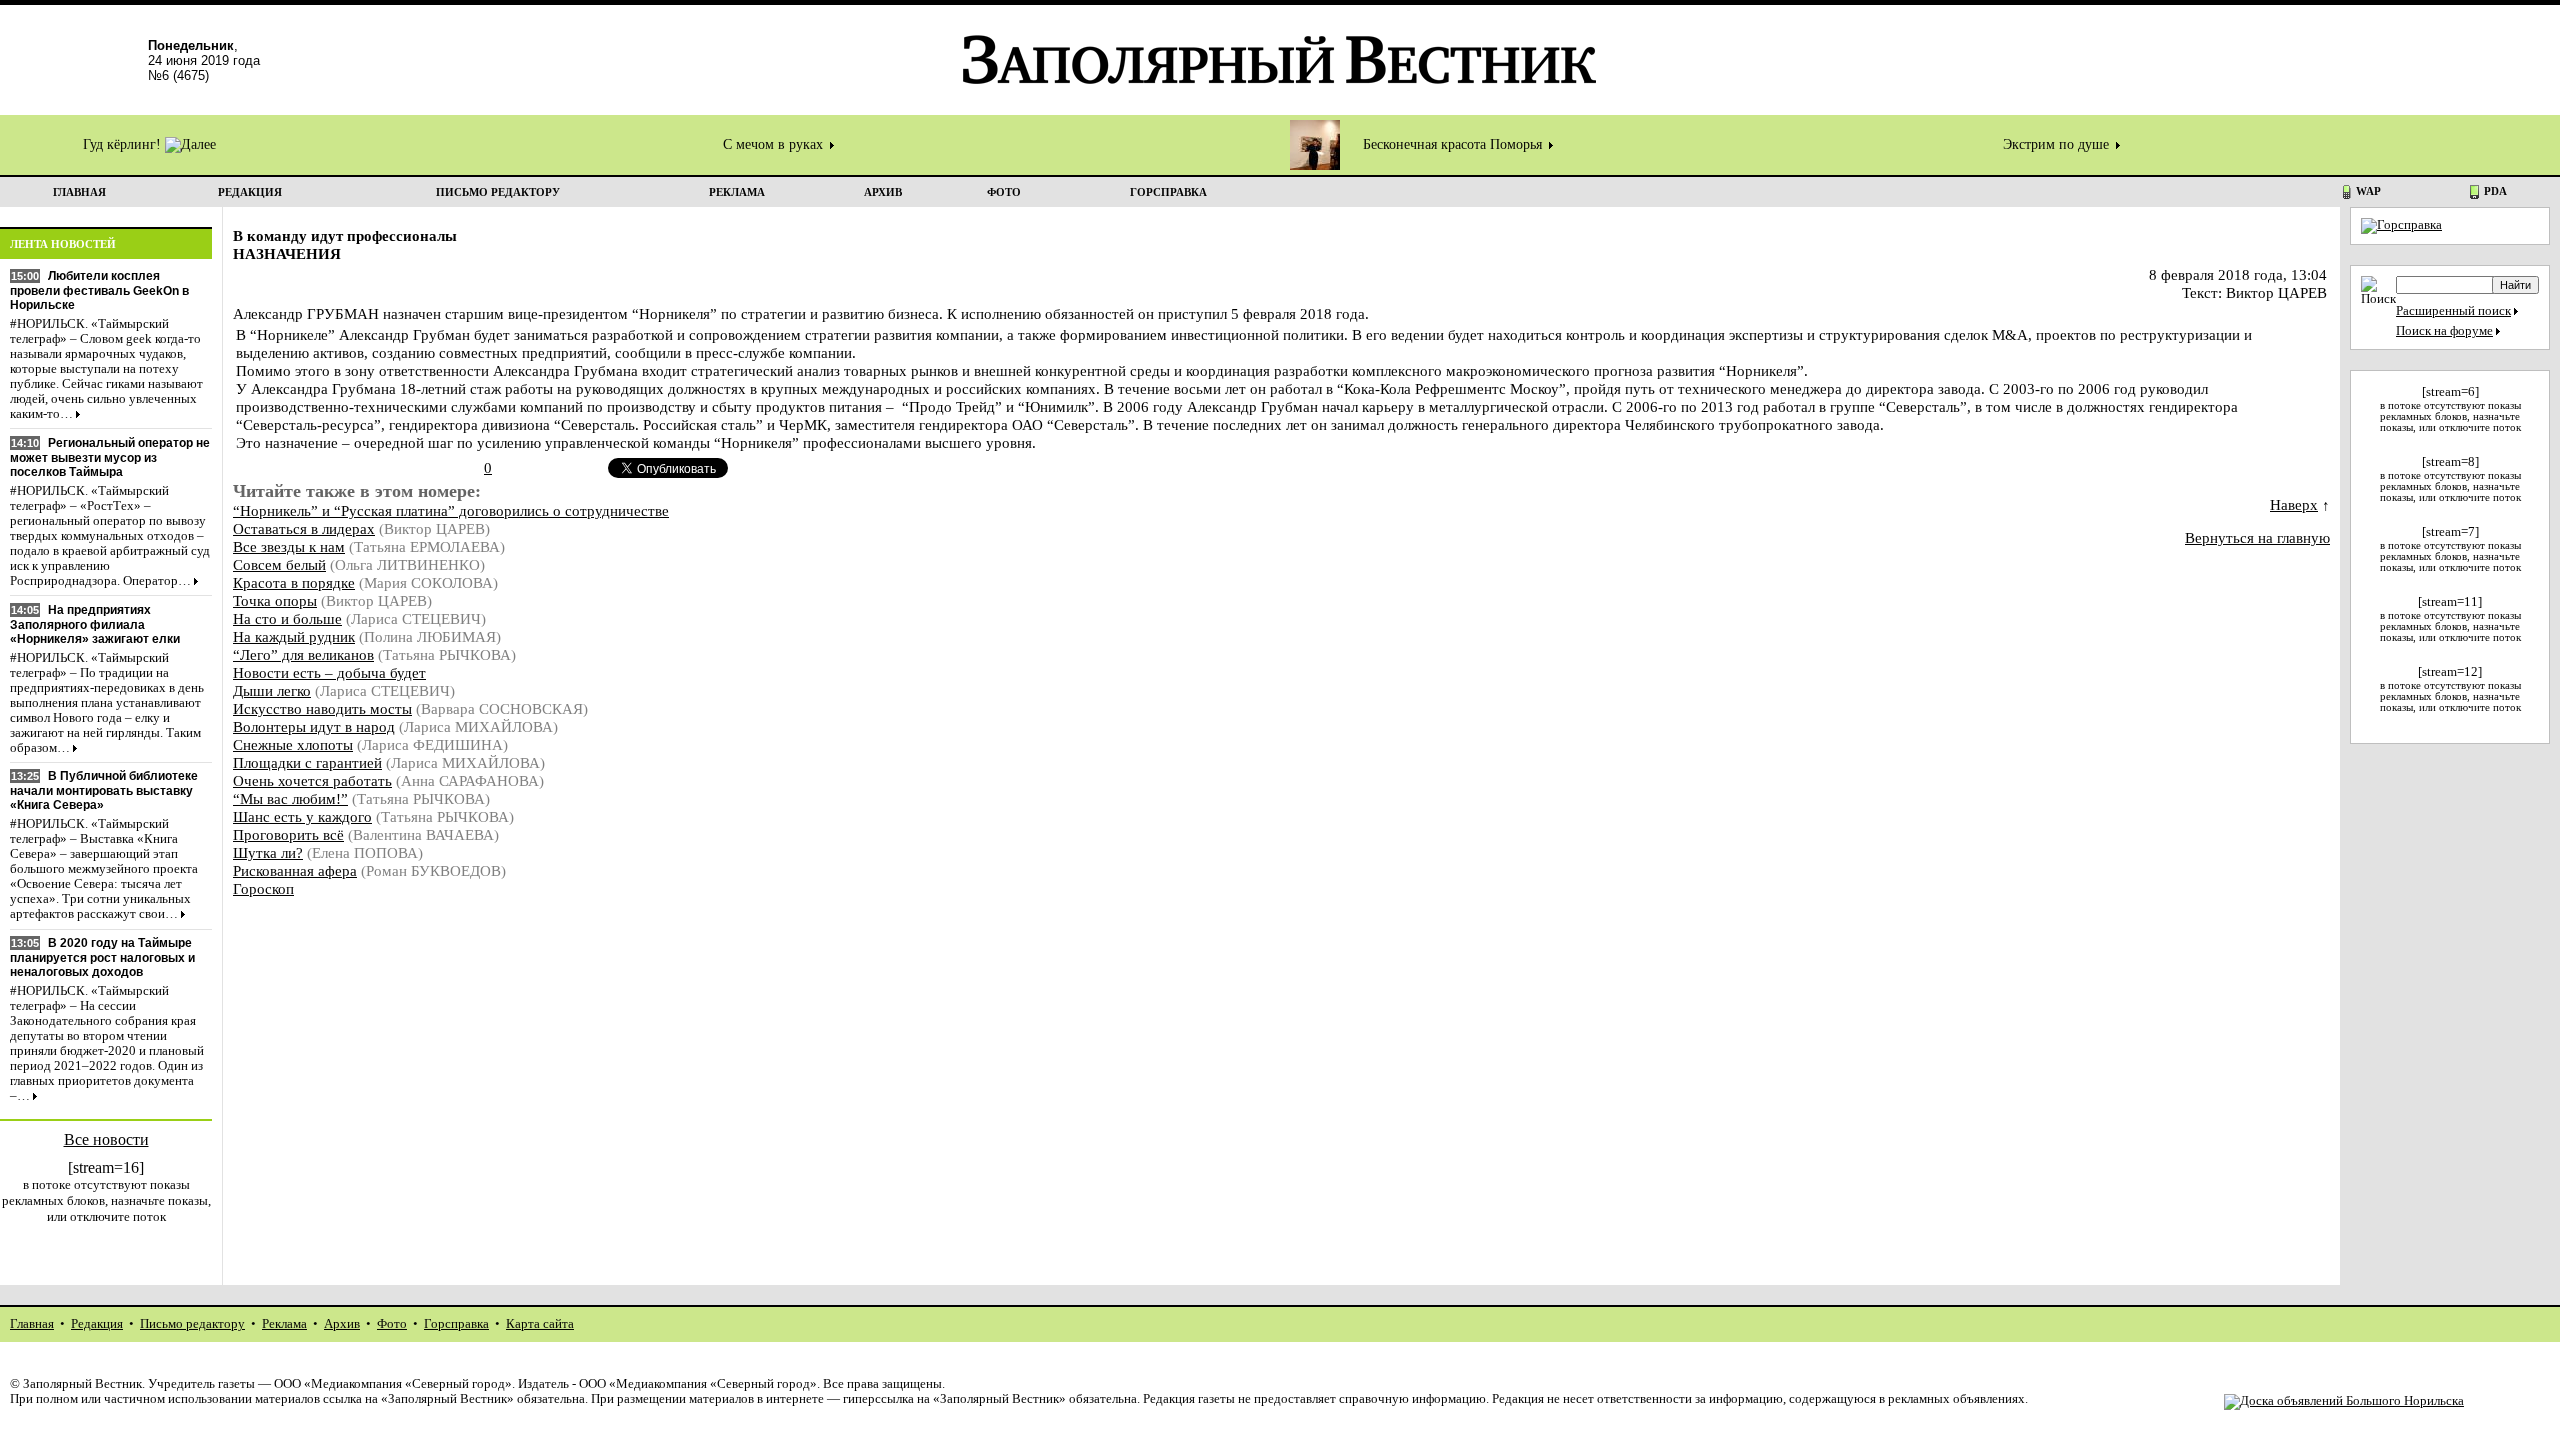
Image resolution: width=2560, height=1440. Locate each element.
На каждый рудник (294, 636)
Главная (32, 1324)
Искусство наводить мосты (322, 708)
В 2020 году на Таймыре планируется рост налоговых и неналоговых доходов (102, 957)
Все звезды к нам (289, 546)
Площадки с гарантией (307, 762)
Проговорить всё (288, 834)
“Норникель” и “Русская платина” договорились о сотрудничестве (451, 510)
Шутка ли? (268, 852)
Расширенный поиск (2453, 311)
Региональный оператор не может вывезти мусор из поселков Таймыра (110, 457)
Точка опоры (275, 600)
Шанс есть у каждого (302, 816)
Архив (342, 1324)
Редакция (97, 1324)
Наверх (2294, 504)
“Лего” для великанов (303, 654)
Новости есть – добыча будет (329, 672)
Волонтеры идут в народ (314, 726)
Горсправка (456, 1324)
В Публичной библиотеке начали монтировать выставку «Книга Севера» (104, 790)
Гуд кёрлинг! (124, 144)
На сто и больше (287, 618)
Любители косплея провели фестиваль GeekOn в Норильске (99, 290)
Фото (392, 1324)
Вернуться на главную (2257, 537)
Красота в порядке (294, 582)
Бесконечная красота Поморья (1454, 144)
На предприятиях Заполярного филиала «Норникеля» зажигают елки (95, 624)
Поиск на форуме (2444, 331)
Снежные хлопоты (293, 744)
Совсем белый (279, 564)
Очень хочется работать (312, 780)
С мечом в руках (775, 144)
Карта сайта (540, 1324)
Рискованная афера (295, 870)
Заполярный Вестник (82, 1384)
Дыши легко (272, 690)
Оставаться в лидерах (304, 528)
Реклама (284, 1324)
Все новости (106, 1139)
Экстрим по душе (2058, 144)
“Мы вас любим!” (290, 798)
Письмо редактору (192, 1324)
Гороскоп (263, 888)
